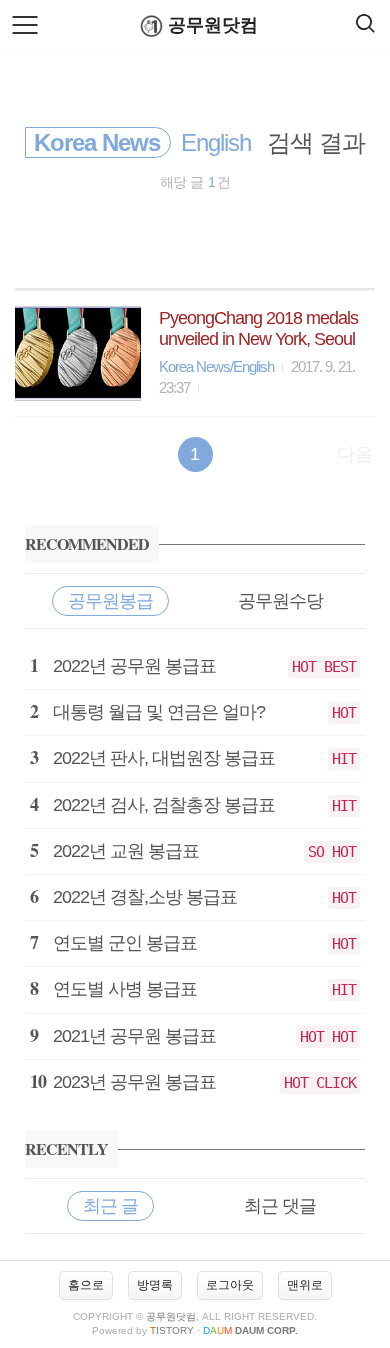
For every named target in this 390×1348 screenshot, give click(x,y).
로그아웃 (230, 1285)
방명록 (155, 1285)
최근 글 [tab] (110, 1206)
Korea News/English (216, 366)
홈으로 (86, 1285)
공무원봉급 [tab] (110, 601)
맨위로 (305, 1285)
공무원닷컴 (213, 25)
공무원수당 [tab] (280, 601)
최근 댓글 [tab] (280, 1206)
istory (172, 1330)
